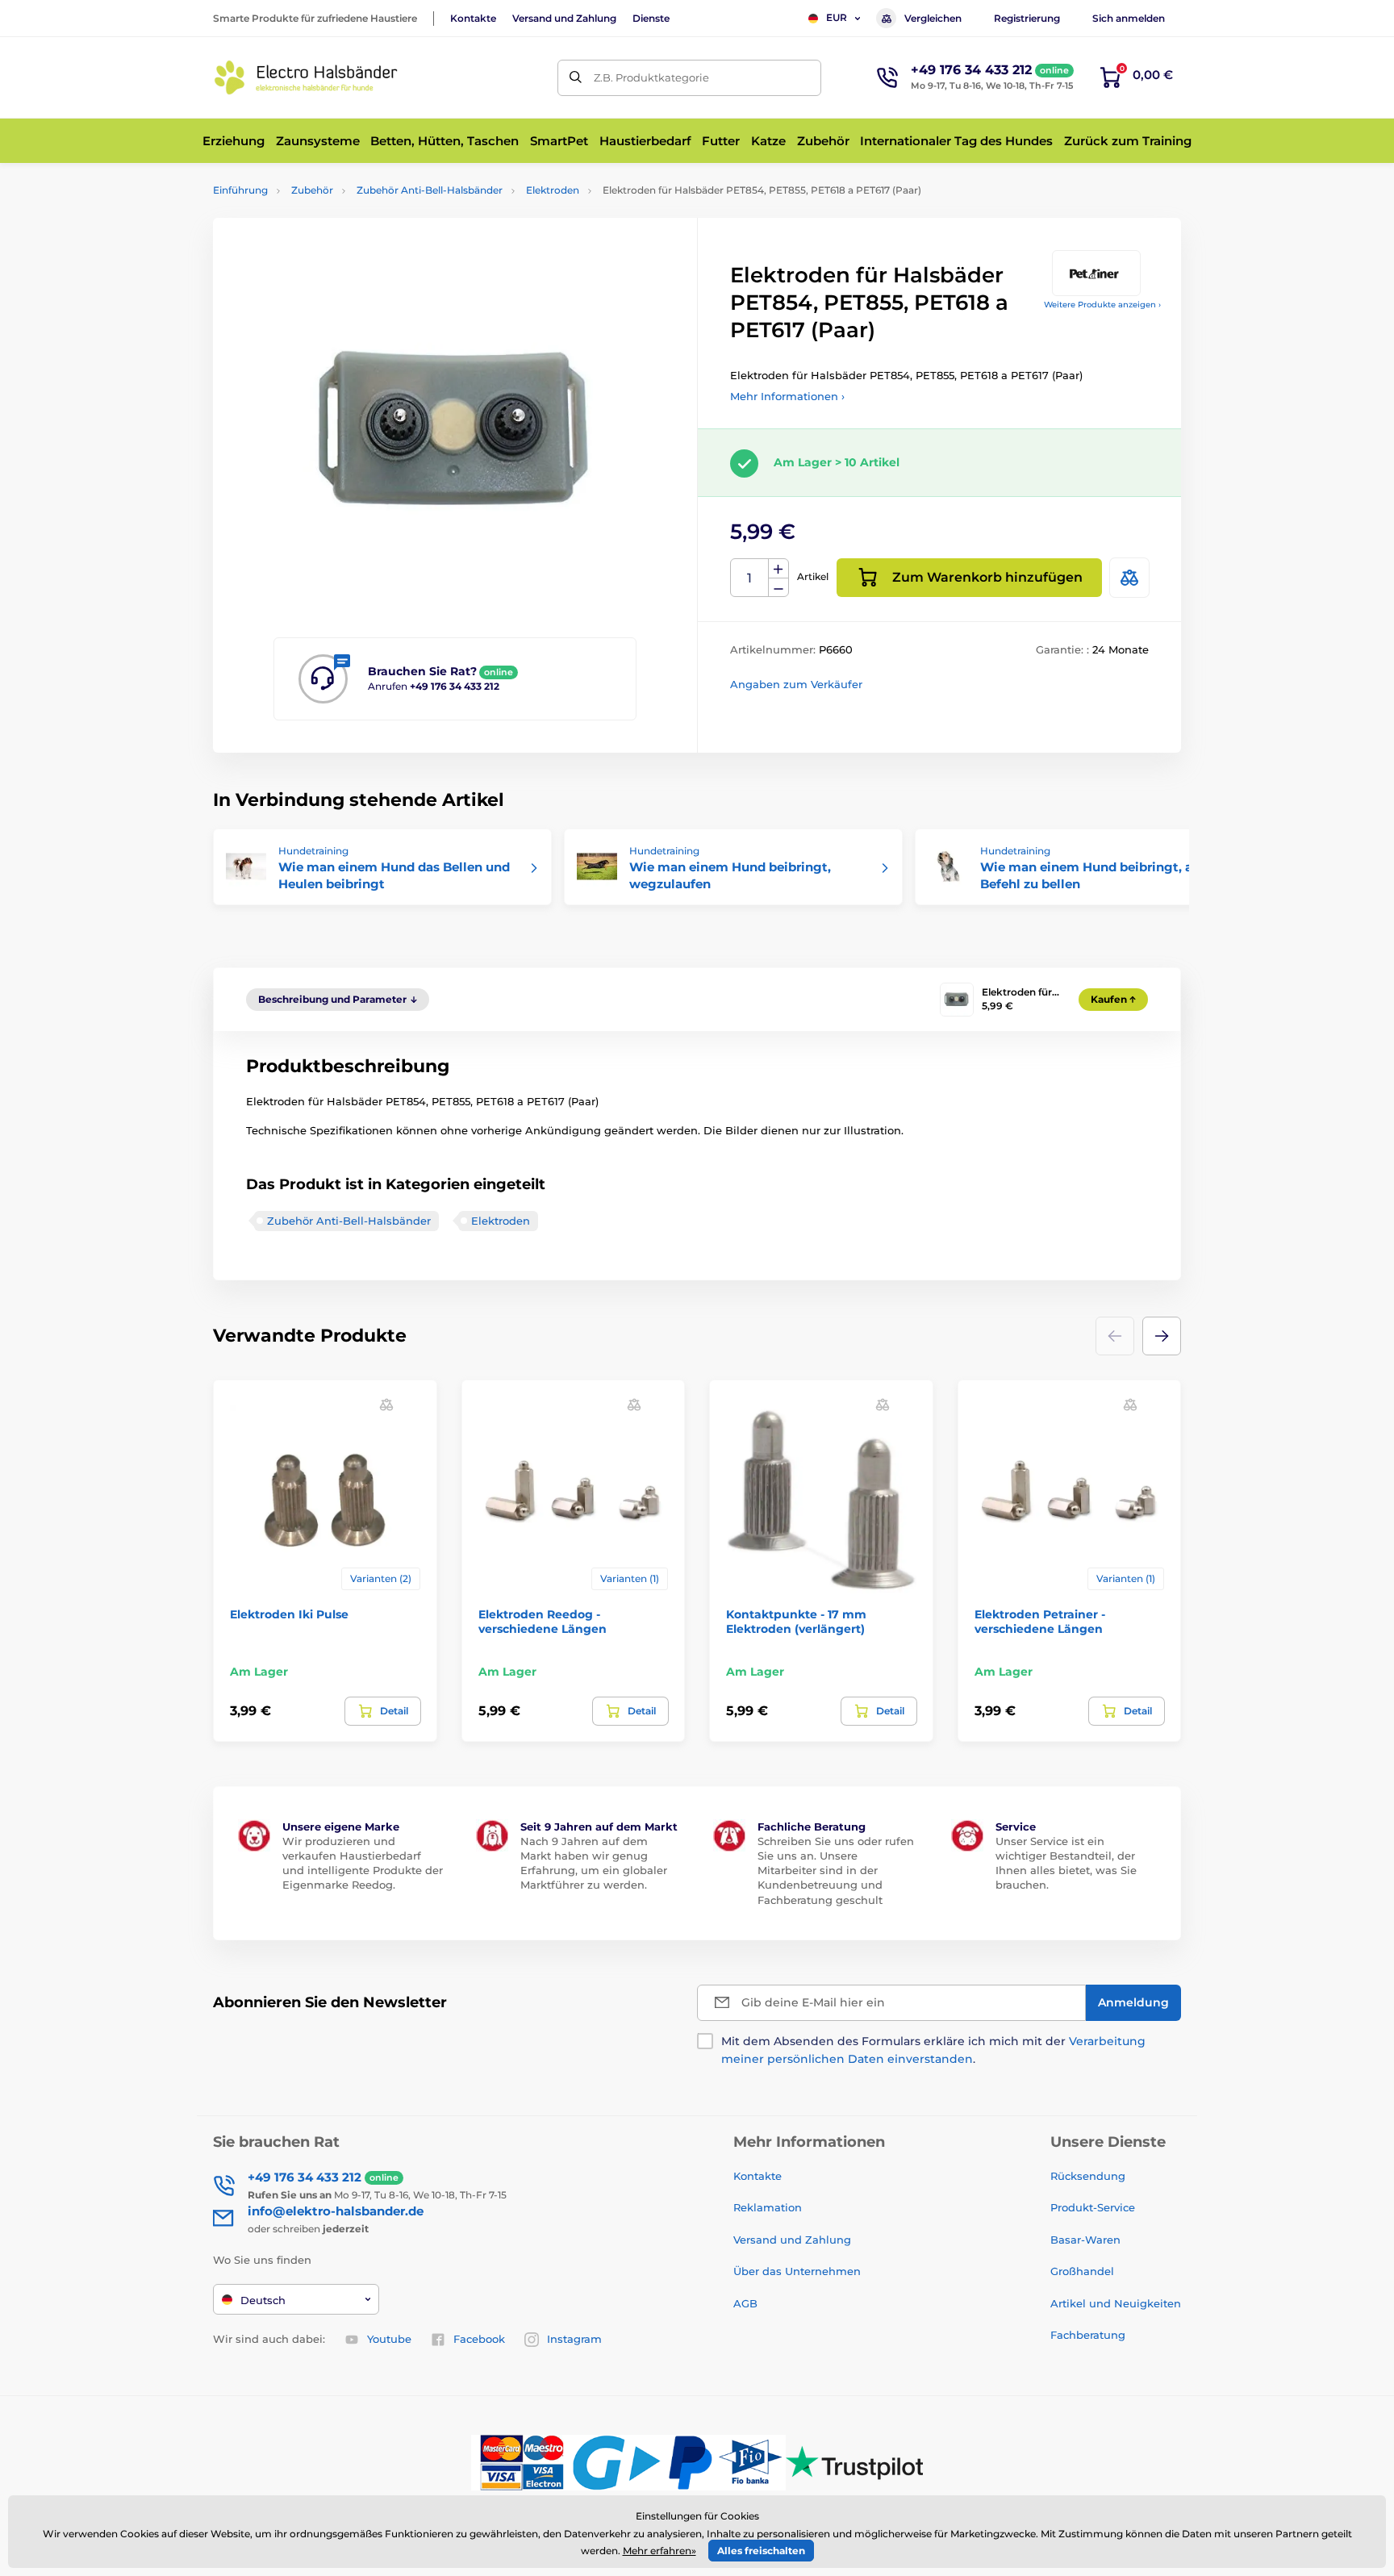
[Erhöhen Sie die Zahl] (778, 569)
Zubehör (312, 190)
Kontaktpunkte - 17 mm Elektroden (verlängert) (796, 1622)
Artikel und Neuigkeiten (1116, 2303)
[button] (1162, 1336)
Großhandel (1082, 2271)
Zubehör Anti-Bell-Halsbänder (430, 190)
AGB (745, 2303)
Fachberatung (1088, 2335)
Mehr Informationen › (787, 396)
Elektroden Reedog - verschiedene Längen (543, 1622)
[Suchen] (576, 78)
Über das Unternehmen (797, 2271)
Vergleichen (933, 18)
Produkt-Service (1093, 2207)
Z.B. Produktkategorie (651, 77)
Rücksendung (1088, 2176)
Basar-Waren (1085, 2240)
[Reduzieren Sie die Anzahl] (778, 588)
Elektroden (553, 190)
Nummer (750, 578)
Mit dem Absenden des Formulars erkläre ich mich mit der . (933, 2050)
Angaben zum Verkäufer (796, 684)
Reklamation (768, 2207)
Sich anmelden (1129, 18)
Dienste (651, 18)
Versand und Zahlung (564, 18)
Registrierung (1027, 18)
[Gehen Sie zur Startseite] (306, 77)
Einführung (240, 190)
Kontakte (473, 18)
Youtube (389, 2339)
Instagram (574, 2339)
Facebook (479, 2339)
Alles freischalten (761, 2551)
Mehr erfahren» (659, 2551)
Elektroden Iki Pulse (289, 1614)
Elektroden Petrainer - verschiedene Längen (1040, 1622)
